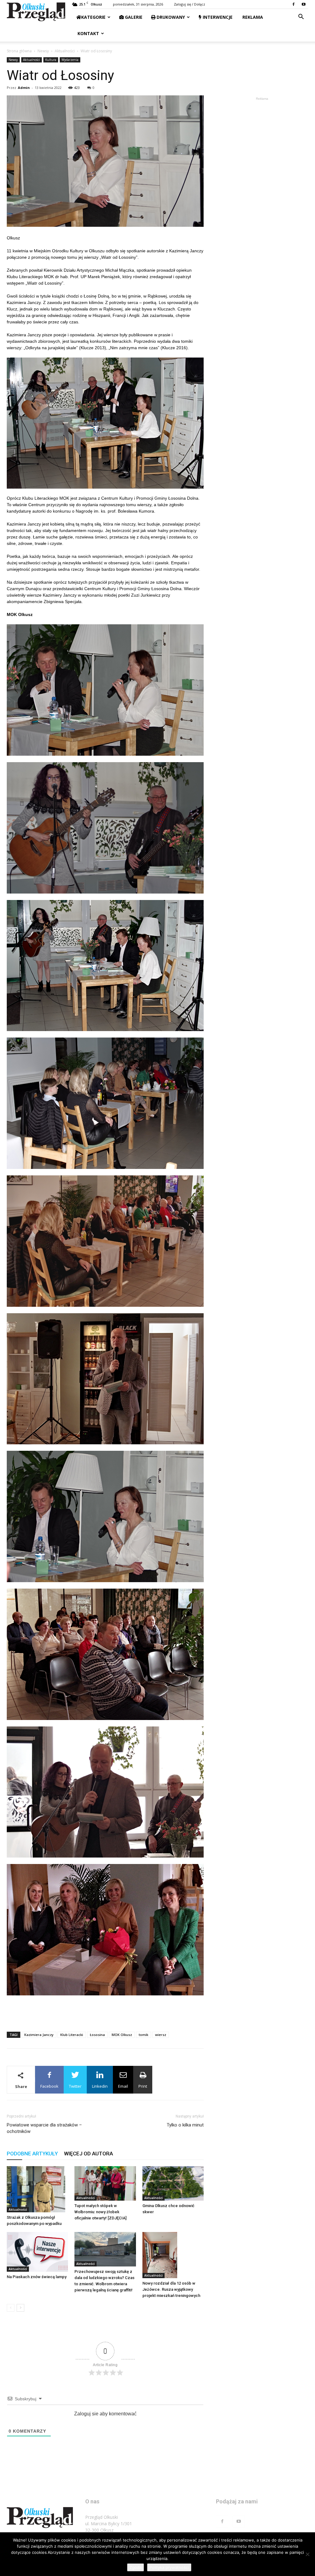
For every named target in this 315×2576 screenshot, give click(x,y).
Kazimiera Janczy (39, 2035)
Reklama (252, 17)
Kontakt (88, 33)
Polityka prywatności (169, 2567)
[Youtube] (304, 4)
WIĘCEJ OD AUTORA (88, 2154)
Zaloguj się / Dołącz (189, 4)
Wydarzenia (70, 60)
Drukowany (170, 17)
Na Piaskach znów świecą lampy (37, 2277)
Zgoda (136, 2567)
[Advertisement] (105, 2011)
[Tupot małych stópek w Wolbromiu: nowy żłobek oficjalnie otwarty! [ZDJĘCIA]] (105, 2183)
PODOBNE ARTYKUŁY (32, 2154)
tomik (144, 2035)
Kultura (51, 60)
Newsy (43, 51)
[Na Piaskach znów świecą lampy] (37, 2252)
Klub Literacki (72, 2035)
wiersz (161, 2035)
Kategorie (93, 17)
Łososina (97, 2035)
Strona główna (19, 51)
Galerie (133, 17)
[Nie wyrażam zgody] (307, 2554)
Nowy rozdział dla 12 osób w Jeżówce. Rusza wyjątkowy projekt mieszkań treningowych (171, 2289)
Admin (24, 88)
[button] (301, 17)
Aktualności (65, 51)
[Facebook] (293, 4)
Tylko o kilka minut (185, 2125)
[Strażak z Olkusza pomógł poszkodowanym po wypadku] (37, 2189)
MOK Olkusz (122, 2035)
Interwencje (217, 17)
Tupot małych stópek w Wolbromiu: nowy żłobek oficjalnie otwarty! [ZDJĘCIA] (100, 2212)
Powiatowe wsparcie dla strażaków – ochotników (44, 2128)
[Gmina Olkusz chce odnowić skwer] (173, 2183)
